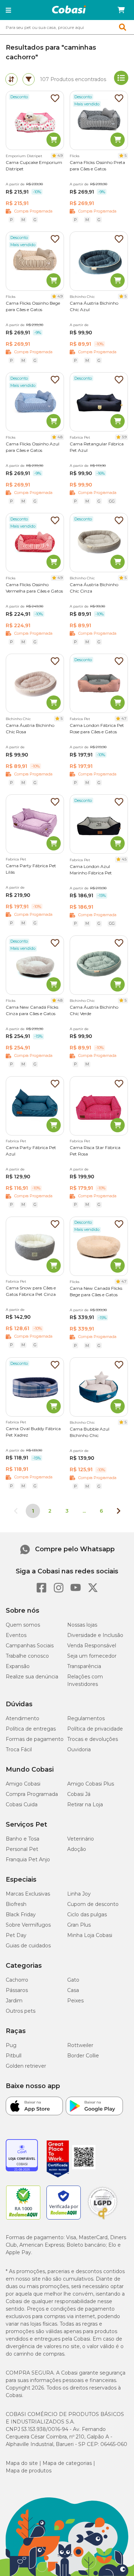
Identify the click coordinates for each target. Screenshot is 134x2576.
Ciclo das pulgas (87, 1914)
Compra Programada (32, 1794)
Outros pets (21, 2011)
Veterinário (81, 1839)
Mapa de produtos (29, 2471)
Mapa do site (22, 2463)
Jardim (14, 2001)
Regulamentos (86, 1718)
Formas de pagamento (35, 1739)
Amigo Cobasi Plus (91, 1784)
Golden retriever (26, 2066)
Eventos (16, 1635)
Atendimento (23, 1718)
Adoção (77, 1849)
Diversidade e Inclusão (95, 1635)
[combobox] (67, 27)
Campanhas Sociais (30, 1646)
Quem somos (23, 1625)
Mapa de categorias (67, 2463)
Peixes (75, 2001)
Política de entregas (31, 1729)
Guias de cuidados (28, 1946)
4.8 (60, 437)
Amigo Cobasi (23, 1784)
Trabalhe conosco (27, 1656)
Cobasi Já (79, 1794)
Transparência (84, 1666)
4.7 (124, 718)
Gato (73, 1980)
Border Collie (83, 2056)
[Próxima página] (119, 1511)
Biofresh (16, 1904)
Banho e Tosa (23, 1839)
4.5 (124, 859)
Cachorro (17, 1980)
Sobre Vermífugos (28, 1925)
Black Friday (21, 1914)
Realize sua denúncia (32, 1677)
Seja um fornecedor (92, 1656)
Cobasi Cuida (22, 1804)
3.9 (124, 437)
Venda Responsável (92, 1646)
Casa (73, 1990)
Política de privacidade (95, 1729)
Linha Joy (79, 1894)
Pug (11, 2045)
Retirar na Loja (85, 1804)
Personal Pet (22, 1849)
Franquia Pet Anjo (28, 1859)
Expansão (18, 1666)
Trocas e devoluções (93, 1739)
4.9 (60, 156)
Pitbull (14, 2056)
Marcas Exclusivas (28, 1894)
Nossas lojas (82, 1625)
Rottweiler (80, 2045)
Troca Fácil (19, 1749)
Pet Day (16, 1935)
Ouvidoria (79, 1749)
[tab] (11, 79)
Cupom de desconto (93, 1904)
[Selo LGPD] (103, 2220)
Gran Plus (79, 1925)
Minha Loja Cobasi (90, 1935)
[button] (8, 10)
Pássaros (17, 1990)
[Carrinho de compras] (121, 10)
